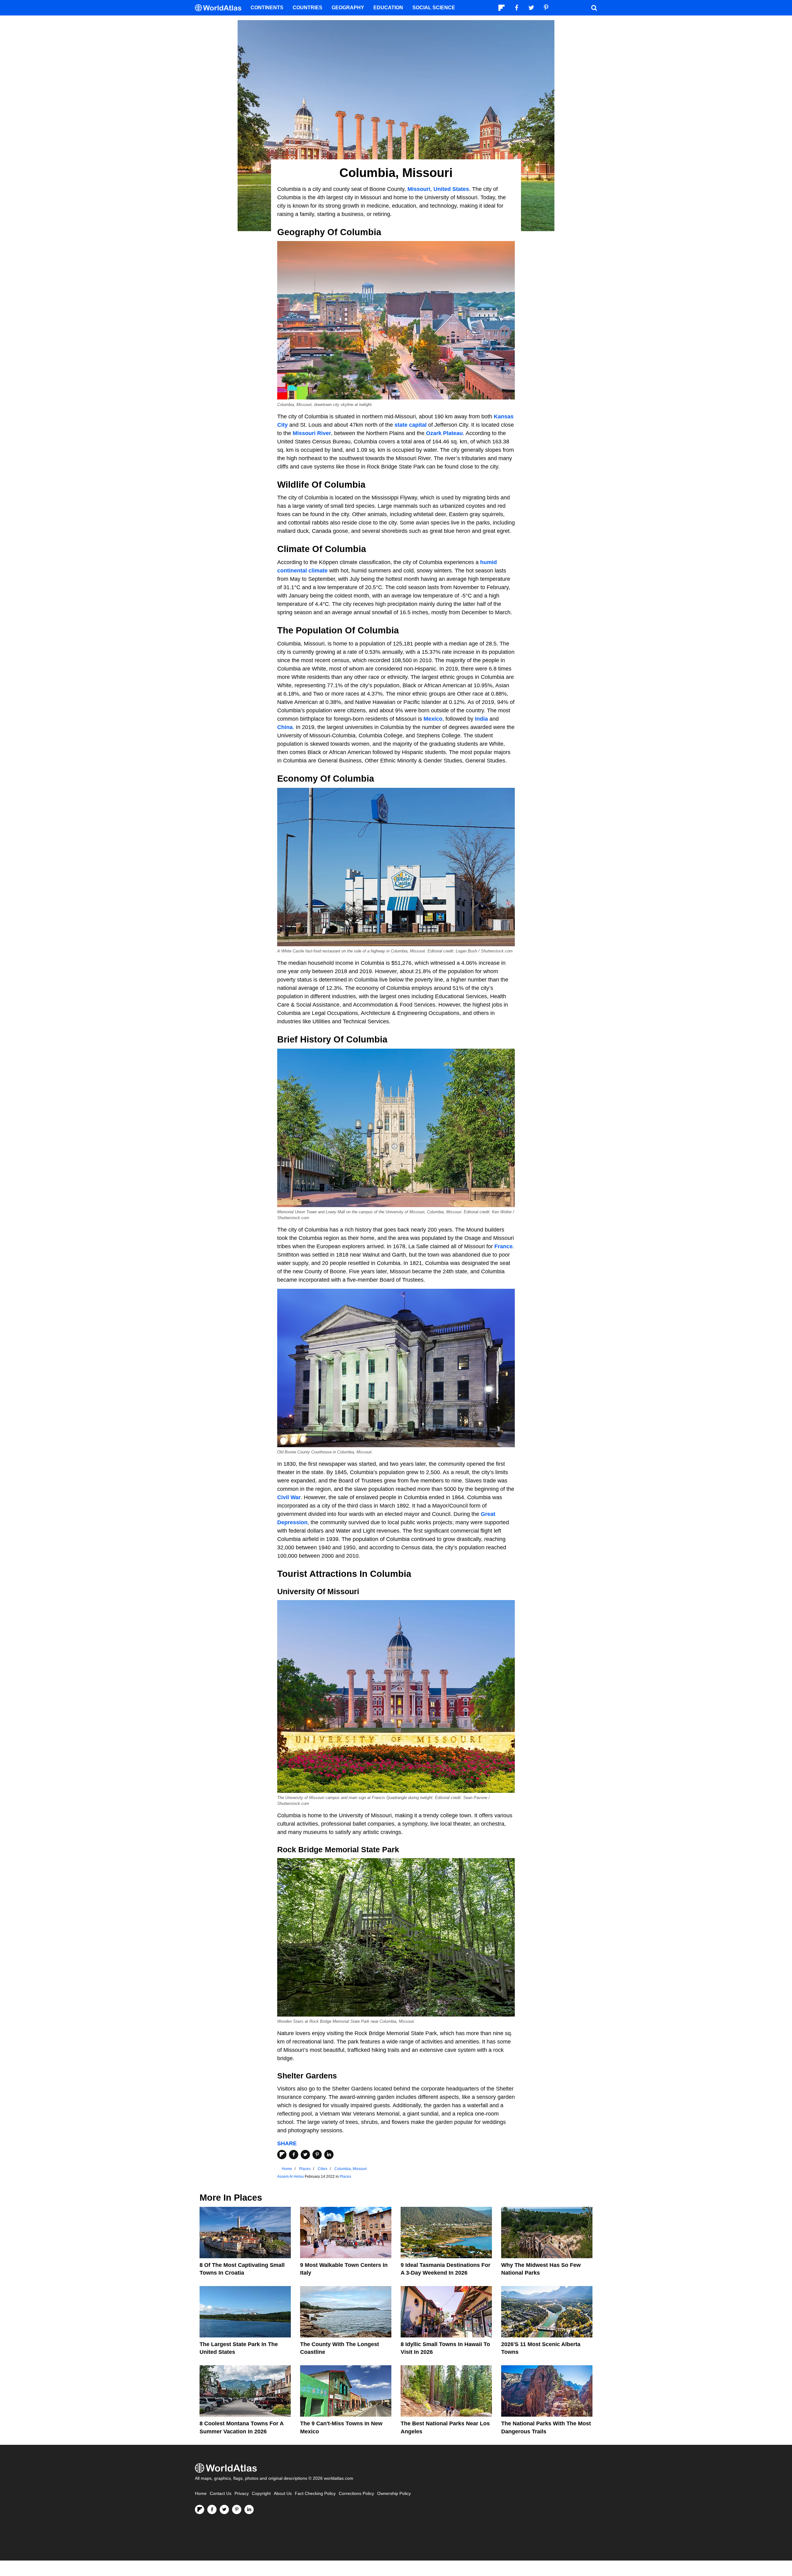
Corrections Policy (356, 2494)
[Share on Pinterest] (317, 2155)
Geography (348, 8)
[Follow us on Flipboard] (200, 2509)
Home (201, 2494)
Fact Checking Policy (315, 2494)
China (285, 727)
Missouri (419, 189)
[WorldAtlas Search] (594, 8)
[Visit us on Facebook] (212, 2509)
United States (451, 189)
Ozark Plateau (444, 433)
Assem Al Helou (291, 2177)
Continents (267, 8)
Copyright (261, 2494)
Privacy (242, 2494)
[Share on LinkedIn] (329, 2155)
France (504, 1246)
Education (388, 8)
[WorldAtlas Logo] (220, 8)
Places (345, 2177)
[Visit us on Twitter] (224, 2509)
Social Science (434, 8)
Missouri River (312, 433)
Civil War (289, 1497)
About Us (283, 2494)
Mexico (433, 719)
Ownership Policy (394, 2494)
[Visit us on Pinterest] (237, 2509)
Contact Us (221, 2494)
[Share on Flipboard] (282, 2155)
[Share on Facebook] (294, 2155)
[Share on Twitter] (305, 2155)
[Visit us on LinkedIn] (249, 2509)
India (481, 719)
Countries (308, 8)
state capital (411, 425)
